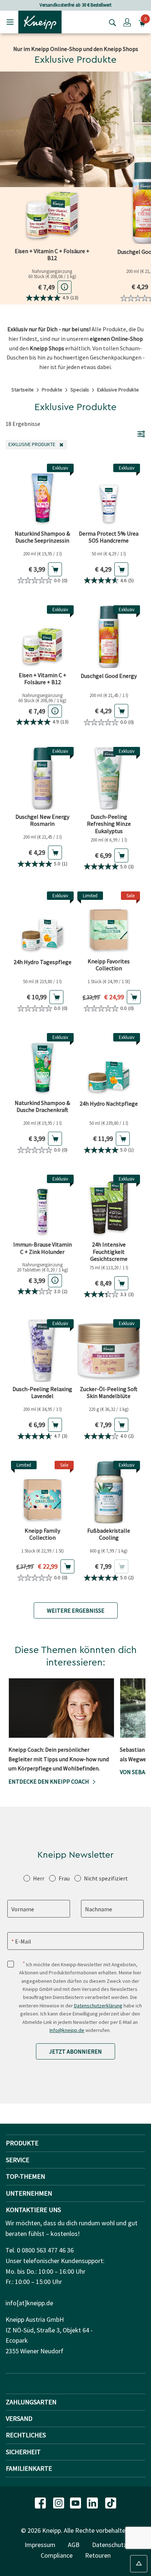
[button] (127, 22)
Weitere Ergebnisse (76, 1610)
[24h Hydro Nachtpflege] (109, 1064)
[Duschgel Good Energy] (109, 637)
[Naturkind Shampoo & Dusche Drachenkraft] (42, 1064)
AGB (74, 2545)
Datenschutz (109, 2545)
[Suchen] (111, 22)
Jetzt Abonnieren (75, 2051)
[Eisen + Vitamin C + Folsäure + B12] (52, 203)
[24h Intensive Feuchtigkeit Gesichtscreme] (109, 1206)
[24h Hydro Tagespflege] (42, 923)
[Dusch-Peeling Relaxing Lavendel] (42, 1351)
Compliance (57, 2555)
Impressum (40, 2545)
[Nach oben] (139, 2564)
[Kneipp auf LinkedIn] (93, 2502)
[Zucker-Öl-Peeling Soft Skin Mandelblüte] (109, 1351)
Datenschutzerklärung (98, 2006)
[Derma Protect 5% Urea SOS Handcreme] (109, 495)
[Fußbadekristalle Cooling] (109, 1492)
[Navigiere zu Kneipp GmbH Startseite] (40, 21)
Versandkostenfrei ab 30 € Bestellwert (75, 5)
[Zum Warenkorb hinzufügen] (55, 569)
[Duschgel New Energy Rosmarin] (42, 778)
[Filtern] (141, 434)
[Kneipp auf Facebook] (41, 2502)
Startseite (23, 390)
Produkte (52, 390)
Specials (80, 390)
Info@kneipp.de (67, 2030)
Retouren (98, 2555)
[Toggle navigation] (10, 22)
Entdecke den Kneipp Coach (49, 1781)
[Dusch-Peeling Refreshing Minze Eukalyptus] (109, 778)
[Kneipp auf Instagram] (59, 2502)
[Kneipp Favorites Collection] (109, 923)
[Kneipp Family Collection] (42, 1492)
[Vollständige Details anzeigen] (65, 287)
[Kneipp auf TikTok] (111, 2502)
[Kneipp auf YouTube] (76, 2502)
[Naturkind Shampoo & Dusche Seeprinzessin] (42, 495)
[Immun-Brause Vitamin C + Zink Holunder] (42, 1206)
